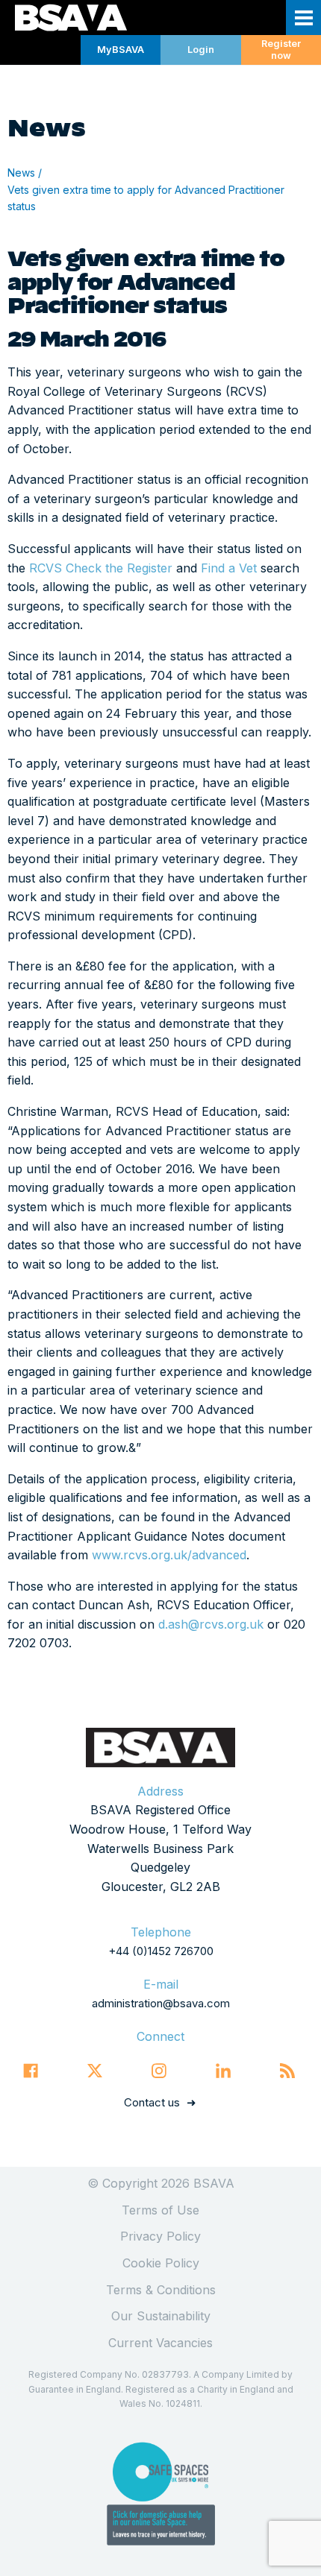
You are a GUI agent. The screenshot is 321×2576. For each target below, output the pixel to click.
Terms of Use (160, 2210)
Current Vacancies (160, 2343)
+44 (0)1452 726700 (161, 1951)
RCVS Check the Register (101, 568)
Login (201, 50)
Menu (303, 18)
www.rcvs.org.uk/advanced (169, 1555)
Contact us (152, 2102)
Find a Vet (229, 568)
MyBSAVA (121, 50)
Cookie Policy (161, 2263)
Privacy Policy (160, 2236)
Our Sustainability (161, 2316)
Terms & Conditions (161, 2290)
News (21, 173)
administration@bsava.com (161, 2003)
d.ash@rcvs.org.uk (211, 1624)
